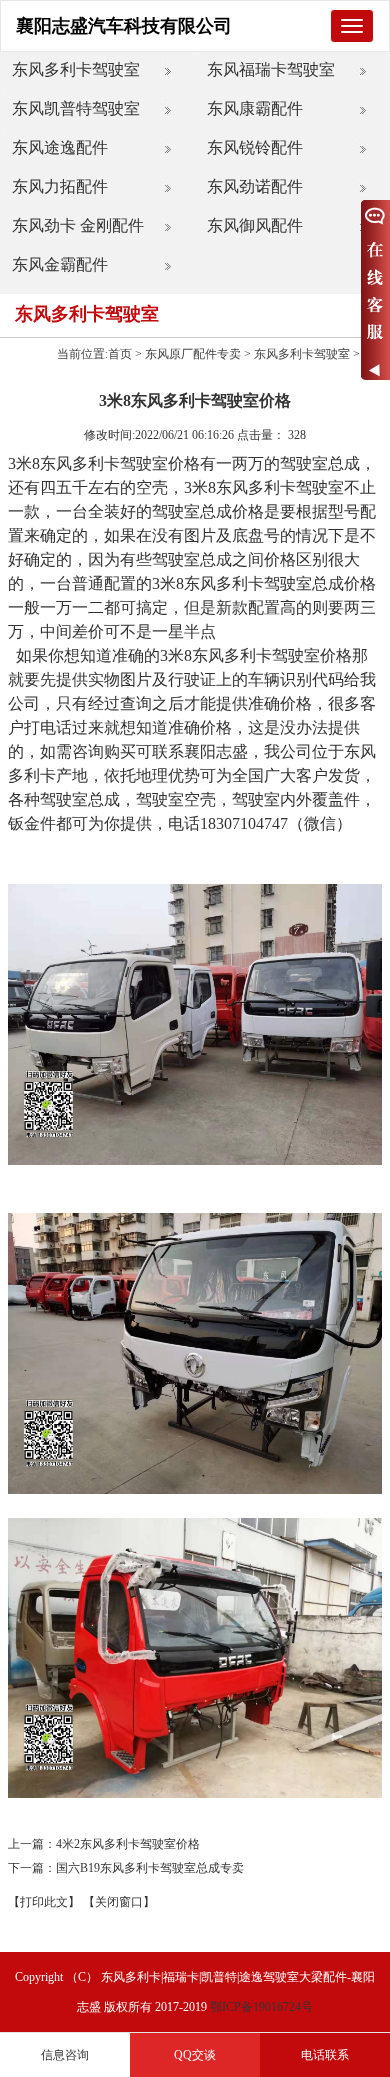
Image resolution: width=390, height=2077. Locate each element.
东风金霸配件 (60, 264)
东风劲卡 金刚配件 (78, 225)
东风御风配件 (255, 225)
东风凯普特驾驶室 (76, 108)
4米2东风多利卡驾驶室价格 (128, 1844)
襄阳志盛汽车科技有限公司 (124, 26)
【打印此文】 (44, 1902)
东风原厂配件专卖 (193, 354)
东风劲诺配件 (255, 186)
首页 (120, 354)
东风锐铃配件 (255, 147)
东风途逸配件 (60, 147)
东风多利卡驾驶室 (76, 69)
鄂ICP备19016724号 (261, 2007)
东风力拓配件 (60, 186)
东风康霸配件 (255, 108)
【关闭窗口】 (119, 1902)
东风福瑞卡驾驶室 (271, 69)
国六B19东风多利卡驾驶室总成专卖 (150, 1868)
